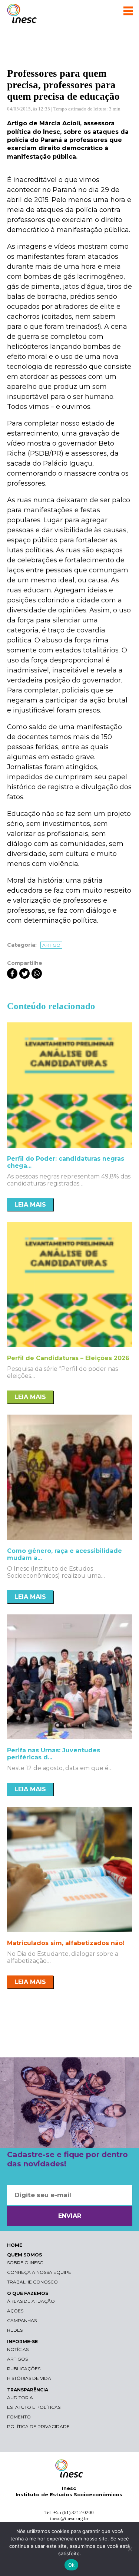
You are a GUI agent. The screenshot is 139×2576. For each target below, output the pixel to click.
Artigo (51, 945)
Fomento (19, 2417)
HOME (15, 2245)
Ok (72, 2565)
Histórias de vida (29, 2378)
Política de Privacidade (38, 2426)
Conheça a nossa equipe (39, 2272)
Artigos (17, 2359)
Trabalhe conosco (32, 2282)
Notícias (18, 2349)
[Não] (130, 2549)
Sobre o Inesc (25, 2263)
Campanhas (22, 2320)
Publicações (24, 2369)
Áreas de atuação (31, 2301)
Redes (15, 2330)
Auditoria (20, 2398)
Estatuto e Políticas (34, 2407)
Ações (15, 2311)
